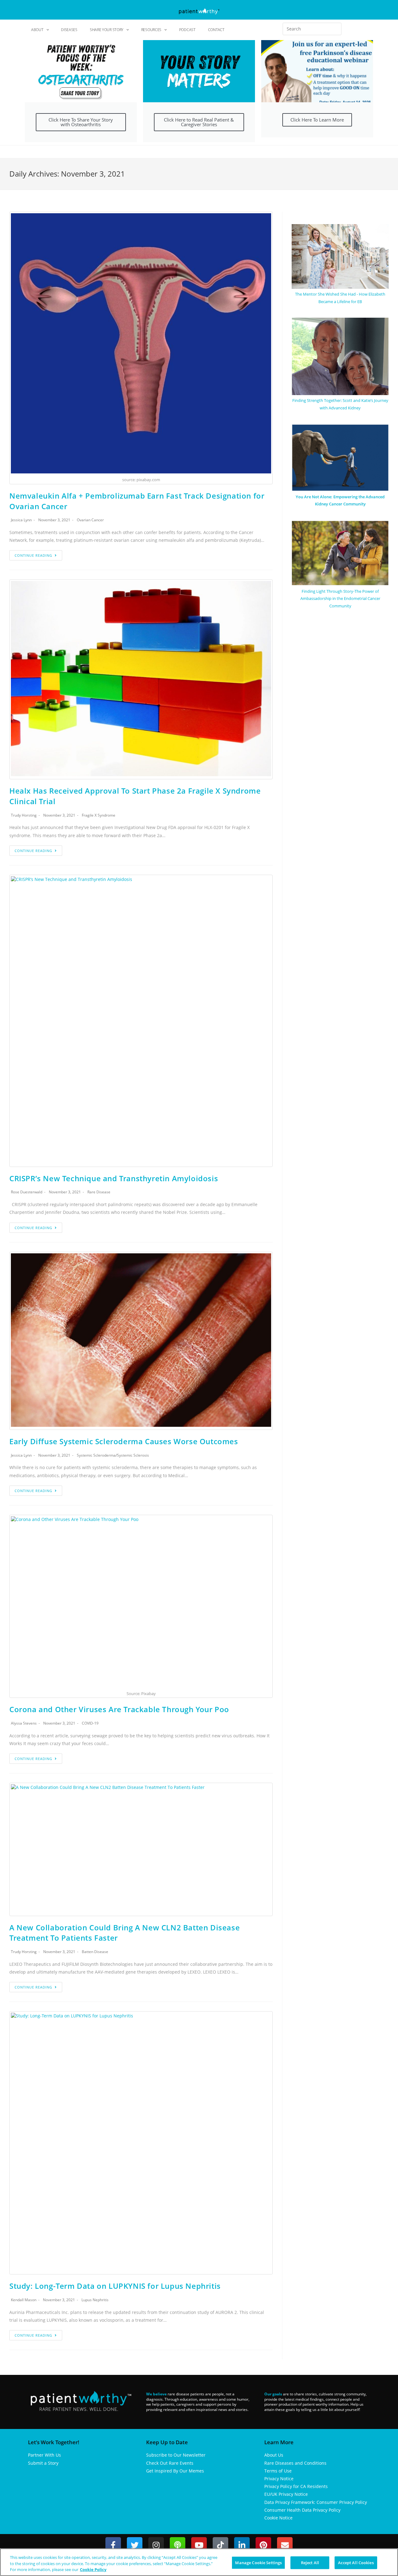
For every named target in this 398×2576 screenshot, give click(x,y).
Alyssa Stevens (24, 1723)
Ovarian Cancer (90, 520)
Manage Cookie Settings (258, 2562)
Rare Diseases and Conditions (295, 2463)
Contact (216, 30)
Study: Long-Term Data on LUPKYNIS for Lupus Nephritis (115, 2286)
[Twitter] (135, 2545)
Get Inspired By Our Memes (175, 2471)
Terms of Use (278, 2471)
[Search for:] (312, 29)
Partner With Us (44, 2455)
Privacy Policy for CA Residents (296, 2486)
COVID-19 (90, 1723)
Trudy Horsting (24, 815)
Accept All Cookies (356, 2562)
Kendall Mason (24, 2300)
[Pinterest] (263, 2545)
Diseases (69, 30)
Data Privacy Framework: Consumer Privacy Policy (316, 2502)
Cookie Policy (93, 2569)
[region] (199, 2562)
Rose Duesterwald (27, 1192)
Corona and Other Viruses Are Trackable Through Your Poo (119, 1709)
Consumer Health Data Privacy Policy (302, 2510)
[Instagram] (156, 2545)
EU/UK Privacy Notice (286, 2494)
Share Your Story (107, 30)
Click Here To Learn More (317, 120)
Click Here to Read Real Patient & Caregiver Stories (199, 122)
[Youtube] (199, 2545)
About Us (274, 2455)
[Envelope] (285, 2545)
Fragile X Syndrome (99, 815)
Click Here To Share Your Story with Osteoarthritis (81, 122)
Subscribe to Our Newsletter (176, 2455)
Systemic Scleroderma (96, 1455)
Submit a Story (43, 2463)
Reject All (310, 2562)
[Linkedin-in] (242, 2545)
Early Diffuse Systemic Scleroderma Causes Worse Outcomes (124, 1441)
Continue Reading (33, 555)
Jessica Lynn (21, 520)
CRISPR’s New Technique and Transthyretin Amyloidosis (114, 1178)
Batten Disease (95, 1952)
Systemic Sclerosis (133, 1455)
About (37, 30)
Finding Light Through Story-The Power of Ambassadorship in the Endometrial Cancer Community (340, 599)
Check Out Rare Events (170, 2463)
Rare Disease (99, 1192)
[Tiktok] (220, 2545)
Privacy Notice (279, 2479)
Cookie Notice (278, 2518)
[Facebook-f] (113, 2545)
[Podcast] (178, 2545)
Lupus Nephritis (95, 2300)
